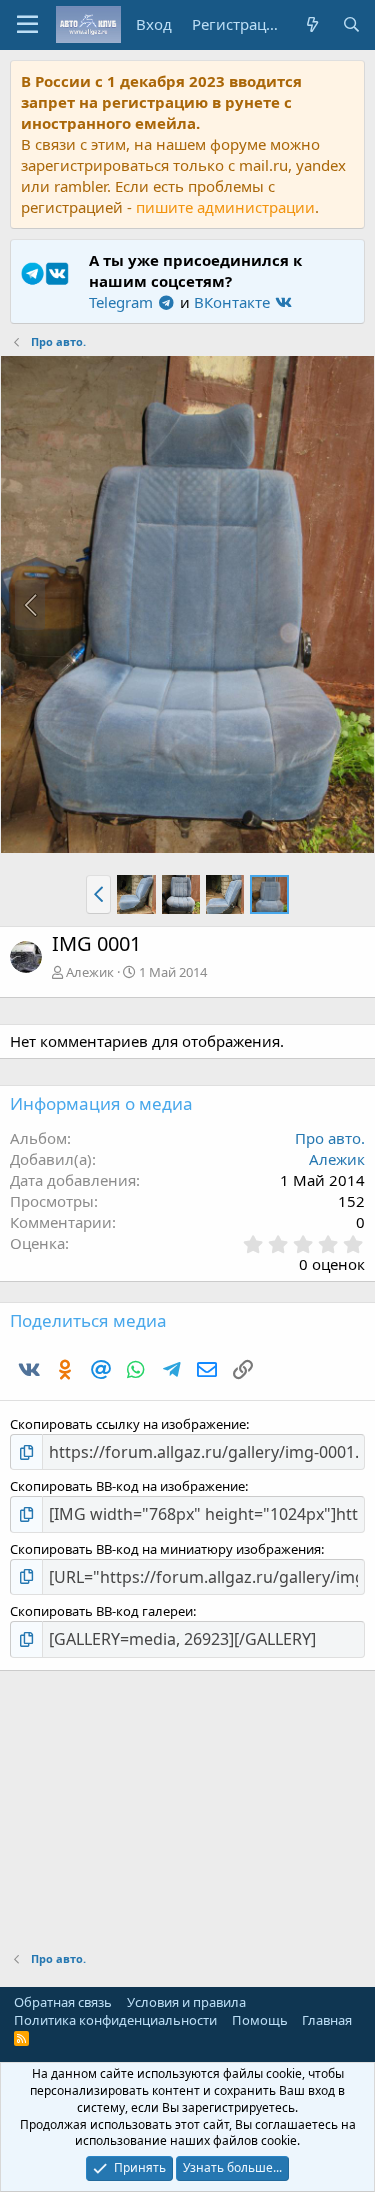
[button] (98, 894)
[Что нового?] (311, 24)
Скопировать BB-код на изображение (127, 1486)
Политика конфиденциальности (115, 2020)
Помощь (260, 2020)
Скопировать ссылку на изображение (128, 1424)
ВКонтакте (234, 302)
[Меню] (27, 25)
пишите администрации (225, 207)
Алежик (90, 972)
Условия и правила (186, 2002)
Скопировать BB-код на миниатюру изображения (165, 1549)
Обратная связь (63, 2002)
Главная (327, 2020)
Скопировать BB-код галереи (101, 1611)
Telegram (123, 302)
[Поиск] (351, 24)
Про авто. (330, 1138)
